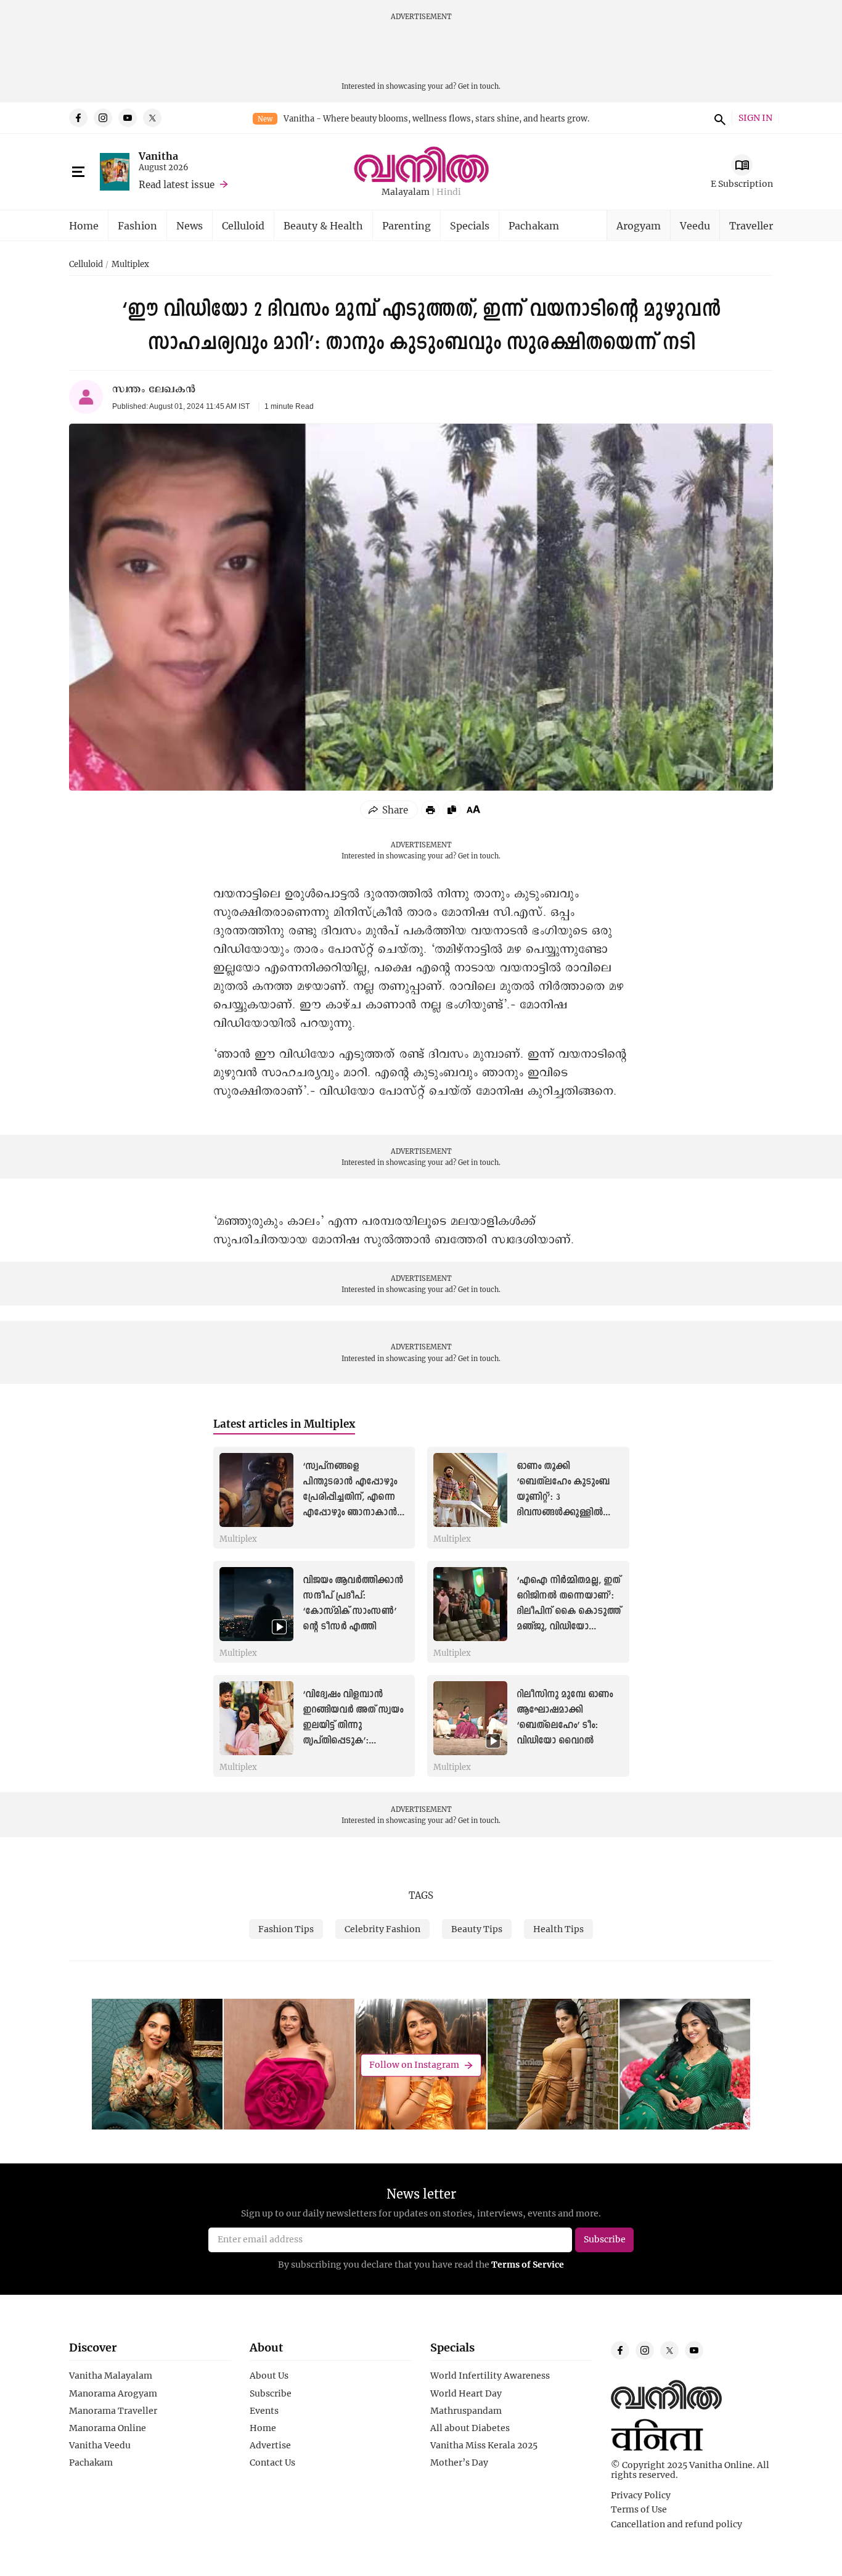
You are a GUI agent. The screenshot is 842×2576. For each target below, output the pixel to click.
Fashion (137, 225)
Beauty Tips (477, 1929)
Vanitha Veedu (100, 2445)
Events (264, 2411)
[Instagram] (103, 118)
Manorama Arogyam (113, 2393)
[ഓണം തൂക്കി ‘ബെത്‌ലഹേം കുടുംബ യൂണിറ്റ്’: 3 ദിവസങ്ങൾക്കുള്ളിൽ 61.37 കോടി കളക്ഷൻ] (470, 1490)
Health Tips (558, 1929)
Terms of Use (639, 2509)
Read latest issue (177, 184)
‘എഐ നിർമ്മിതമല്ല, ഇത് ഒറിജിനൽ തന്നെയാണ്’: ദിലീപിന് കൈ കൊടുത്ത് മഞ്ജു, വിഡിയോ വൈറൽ (569, 1612)
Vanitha (158, 156)
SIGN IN (755, 118)
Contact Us (272, 2463)
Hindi (449, 192)
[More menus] (78, 172)
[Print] (430, 810)
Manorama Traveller (113, 2411)
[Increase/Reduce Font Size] (473, 809)
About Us (269, 2376)
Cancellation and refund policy (676, 2524)
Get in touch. (479, 86)
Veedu (695, 225)
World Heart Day (466, 2393)
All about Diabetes (470, 2428)
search (718, 118)
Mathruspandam (466, 2411)
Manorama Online (108, 2428)
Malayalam (406, 192)
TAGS (421, 1895)
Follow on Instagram (414, 2065)
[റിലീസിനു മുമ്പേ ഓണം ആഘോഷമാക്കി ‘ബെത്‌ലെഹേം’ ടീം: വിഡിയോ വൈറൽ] (470, 1718)
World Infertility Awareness (490, 2376)
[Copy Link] (452, 810)
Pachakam (534, 225)
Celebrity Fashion (382, 1929)
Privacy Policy (641, 2495)
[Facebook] (78, 118)
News (190, 225)
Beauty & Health (323, 225)
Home (84, 225)
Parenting (407, 225)
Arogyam (639, 225)
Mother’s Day (459, 2463)
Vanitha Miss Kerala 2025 (484, 2445)
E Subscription (742, 183)
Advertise (270, 2445)
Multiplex (130, 265)
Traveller (751, 225)
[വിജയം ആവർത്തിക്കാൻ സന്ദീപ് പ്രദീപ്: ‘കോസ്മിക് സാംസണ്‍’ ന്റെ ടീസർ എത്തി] (256, 1604)
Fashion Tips (286, 1929)
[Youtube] (128, 118)
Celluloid (243, 225)
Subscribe (271, 2393)
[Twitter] (152, 118)
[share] (389, 810)
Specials (470, 225)
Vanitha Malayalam (111, 2376)
